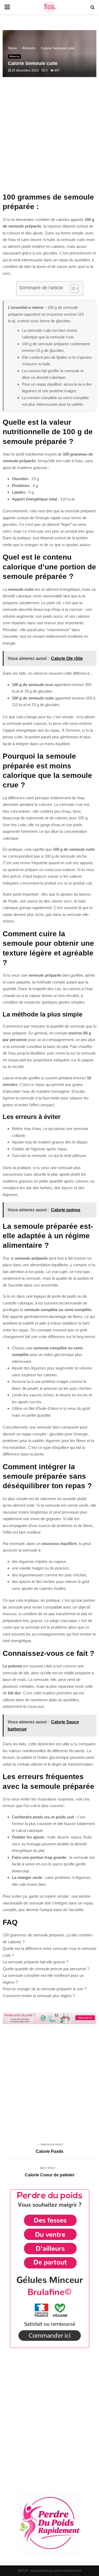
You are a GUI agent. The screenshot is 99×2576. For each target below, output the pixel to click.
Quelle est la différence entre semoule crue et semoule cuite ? (49, 1952)
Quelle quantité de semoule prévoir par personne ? (46, 1969)
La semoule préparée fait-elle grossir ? (36, 1962)
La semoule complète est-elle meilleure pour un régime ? (43, 1979)
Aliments (14, 56)
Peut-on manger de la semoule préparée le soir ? (44, 1989)
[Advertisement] (49, 138)
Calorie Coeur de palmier (50, 2175)
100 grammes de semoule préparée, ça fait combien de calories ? (48, 1938)
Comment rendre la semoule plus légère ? (39, 1996)
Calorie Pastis (49, 2151)
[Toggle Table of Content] (72, 289)
